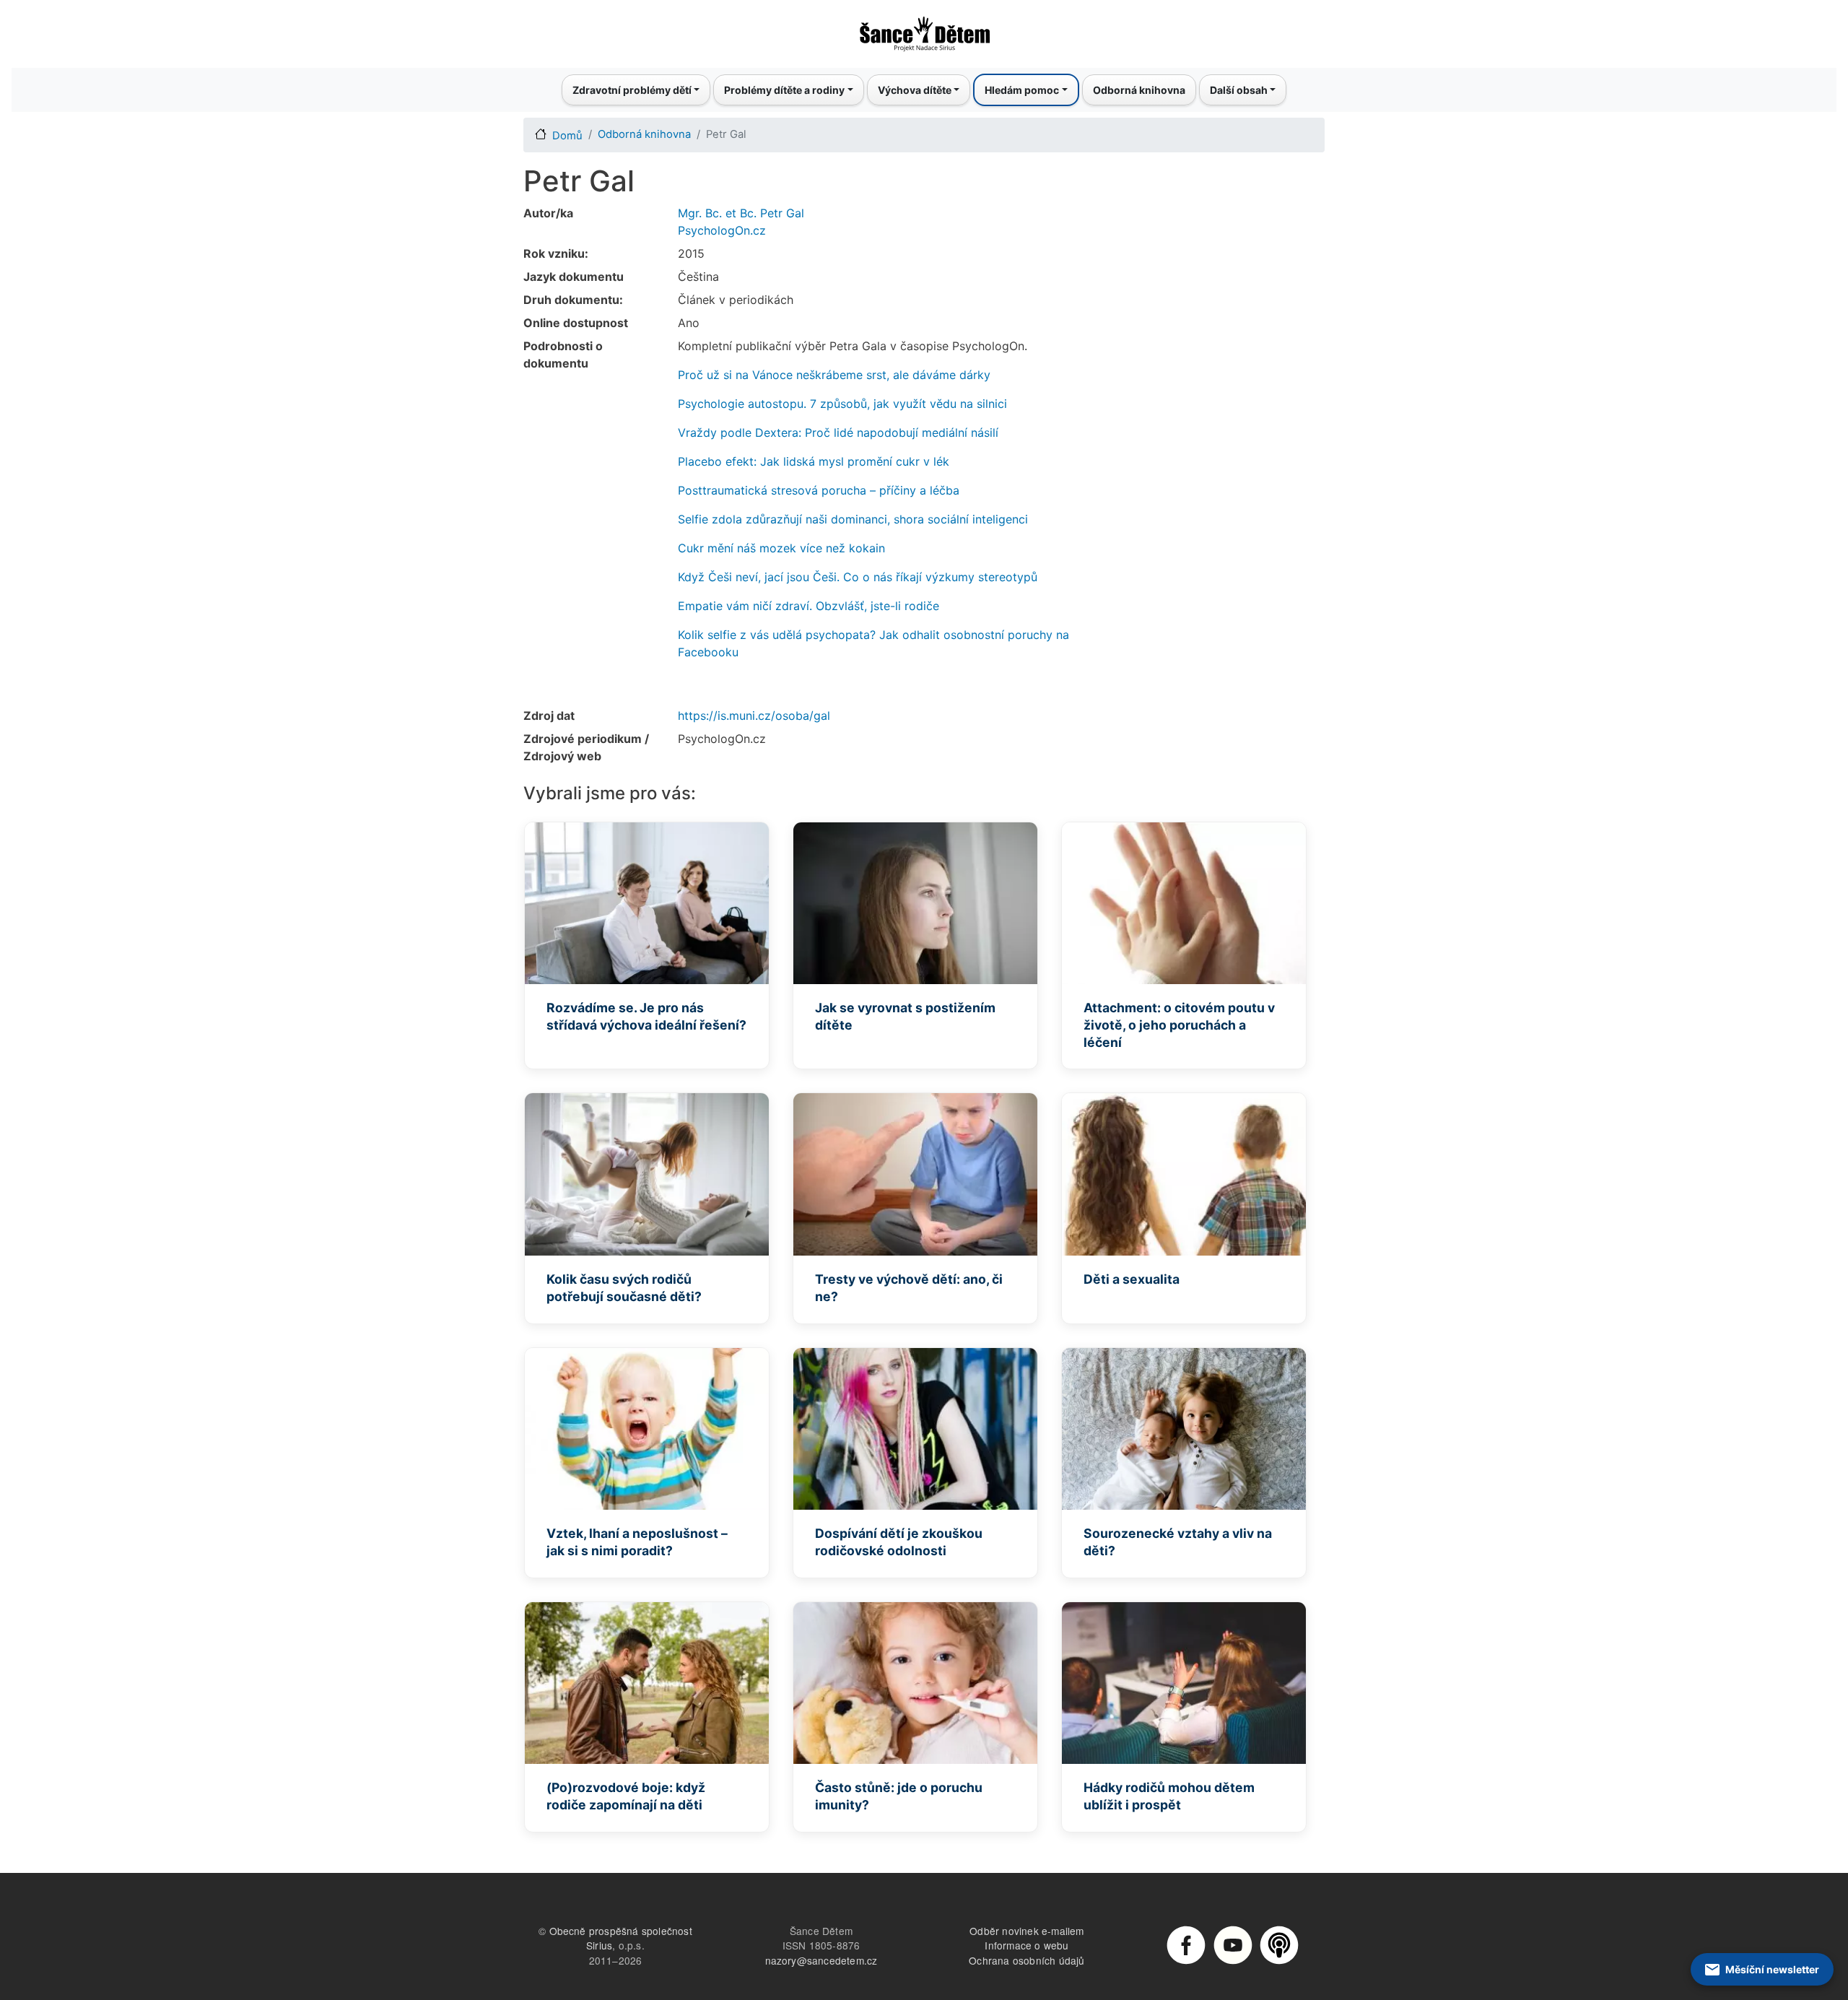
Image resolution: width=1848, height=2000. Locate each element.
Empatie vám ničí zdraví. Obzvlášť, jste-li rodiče (808, 606)
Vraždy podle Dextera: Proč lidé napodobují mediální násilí (838, 432)
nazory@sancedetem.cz (821, 1960)
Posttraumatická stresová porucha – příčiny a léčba (819, 490)
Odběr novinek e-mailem (1027, 1931)
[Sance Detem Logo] (924, 30)
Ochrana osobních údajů (1027, 1960)
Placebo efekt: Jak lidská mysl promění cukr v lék (814, 461)
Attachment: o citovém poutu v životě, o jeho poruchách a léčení (1179, 1025)
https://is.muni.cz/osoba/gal (754, 716)
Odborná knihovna (1139, 90)
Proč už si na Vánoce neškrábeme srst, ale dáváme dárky (834, 375)
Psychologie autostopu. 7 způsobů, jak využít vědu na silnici (842, 404)
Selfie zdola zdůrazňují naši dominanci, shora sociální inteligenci (853, 519)
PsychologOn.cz (722, 230)
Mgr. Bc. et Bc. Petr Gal (741, 213)
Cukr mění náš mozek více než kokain (781, 548)
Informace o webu (1027, 1945)
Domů (567, 136)
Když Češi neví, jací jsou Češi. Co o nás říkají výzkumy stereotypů (858, 577)
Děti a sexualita (1132, 1279)
